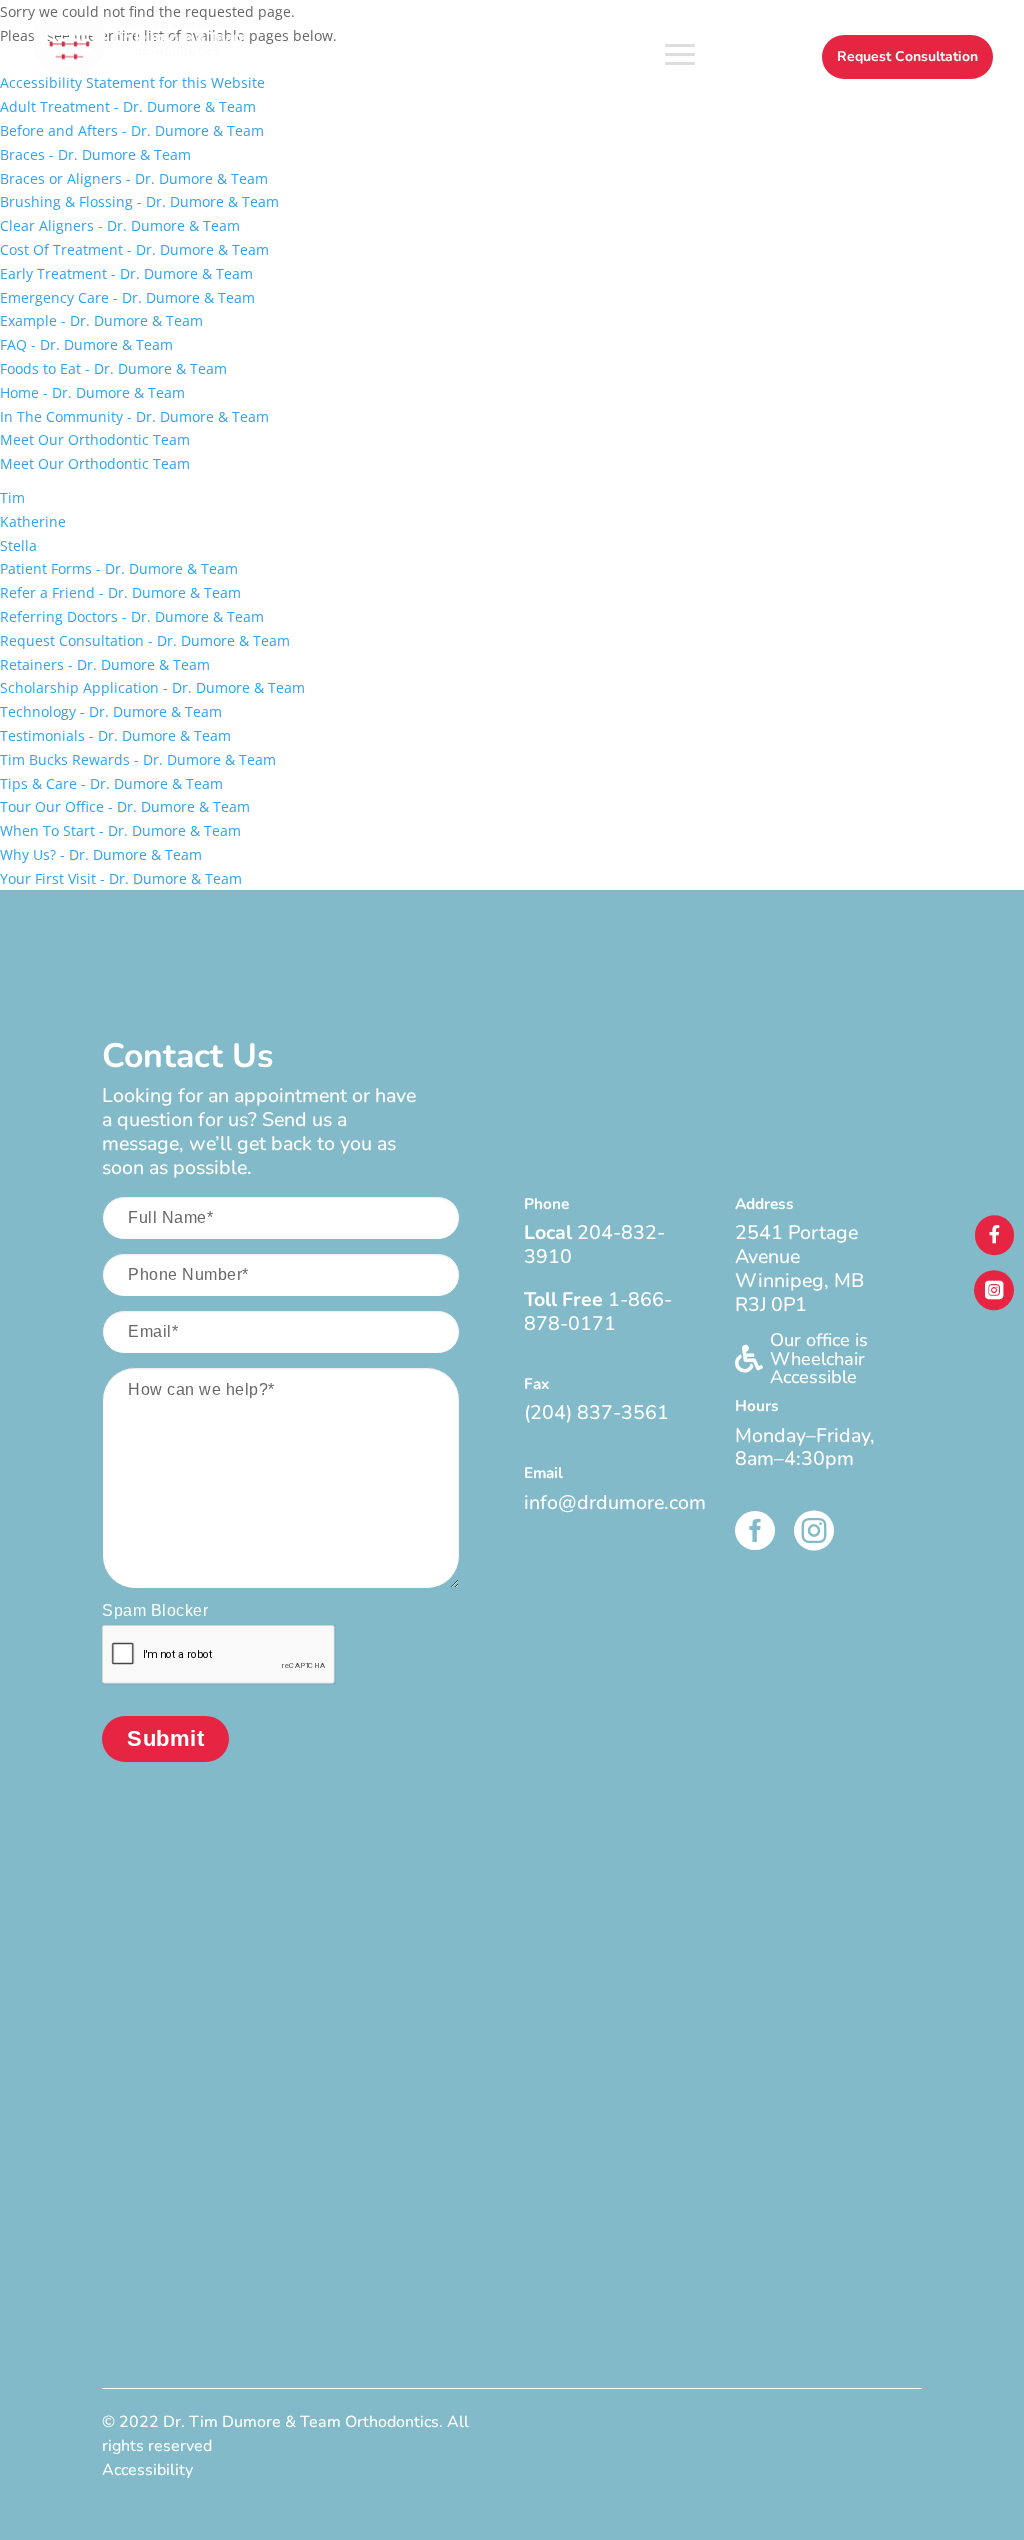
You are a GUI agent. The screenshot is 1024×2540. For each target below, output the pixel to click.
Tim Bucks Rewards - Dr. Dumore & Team (138, 759)
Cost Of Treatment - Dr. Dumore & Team (134, 249)
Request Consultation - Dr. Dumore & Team (145, 640)
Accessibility (147, 2470)
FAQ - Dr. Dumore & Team (86, 344)
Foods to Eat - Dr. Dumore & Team (113, 368)
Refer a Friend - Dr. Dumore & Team (120, 592)
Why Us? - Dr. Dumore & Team (101, 854)
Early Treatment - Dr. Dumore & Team (126, 273)
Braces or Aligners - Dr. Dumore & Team (134, 178)
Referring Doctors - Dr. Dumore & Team (132, 616)
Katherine (33, 521)
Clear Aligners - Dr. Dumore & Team (120, 225)
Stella (18, 545)
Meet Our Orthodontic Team (95, 439)
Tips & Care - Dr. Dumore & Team (111, 783)
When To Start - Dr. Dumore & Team (120, 830)
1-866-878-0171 (598, 1311)
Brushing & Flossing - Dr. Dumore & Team (139, 201)
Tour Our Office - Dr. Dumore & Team (125, 806)
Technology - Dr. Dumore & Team (111, 711)
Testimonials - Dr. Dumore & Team (115, 735)
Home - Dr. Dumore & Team (92, 392)
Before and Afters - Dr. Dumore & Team (132, 130)
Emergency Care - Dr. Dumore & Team (127, 297)
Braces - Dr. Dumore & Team (95, 154)
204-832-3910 (594, 1244)
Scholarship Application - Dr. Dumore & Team (152, 687)
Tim (12, 497)
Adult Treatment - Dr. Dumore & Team (128, 106)
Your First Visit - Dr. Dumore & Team (121, 878)
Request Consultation (907, 56)
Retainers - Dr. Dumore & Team (105, 664)
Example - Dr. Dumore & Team (101, 320)
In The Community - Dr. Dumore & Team (134, 416)
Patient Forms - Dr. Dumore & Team (119, 568)
